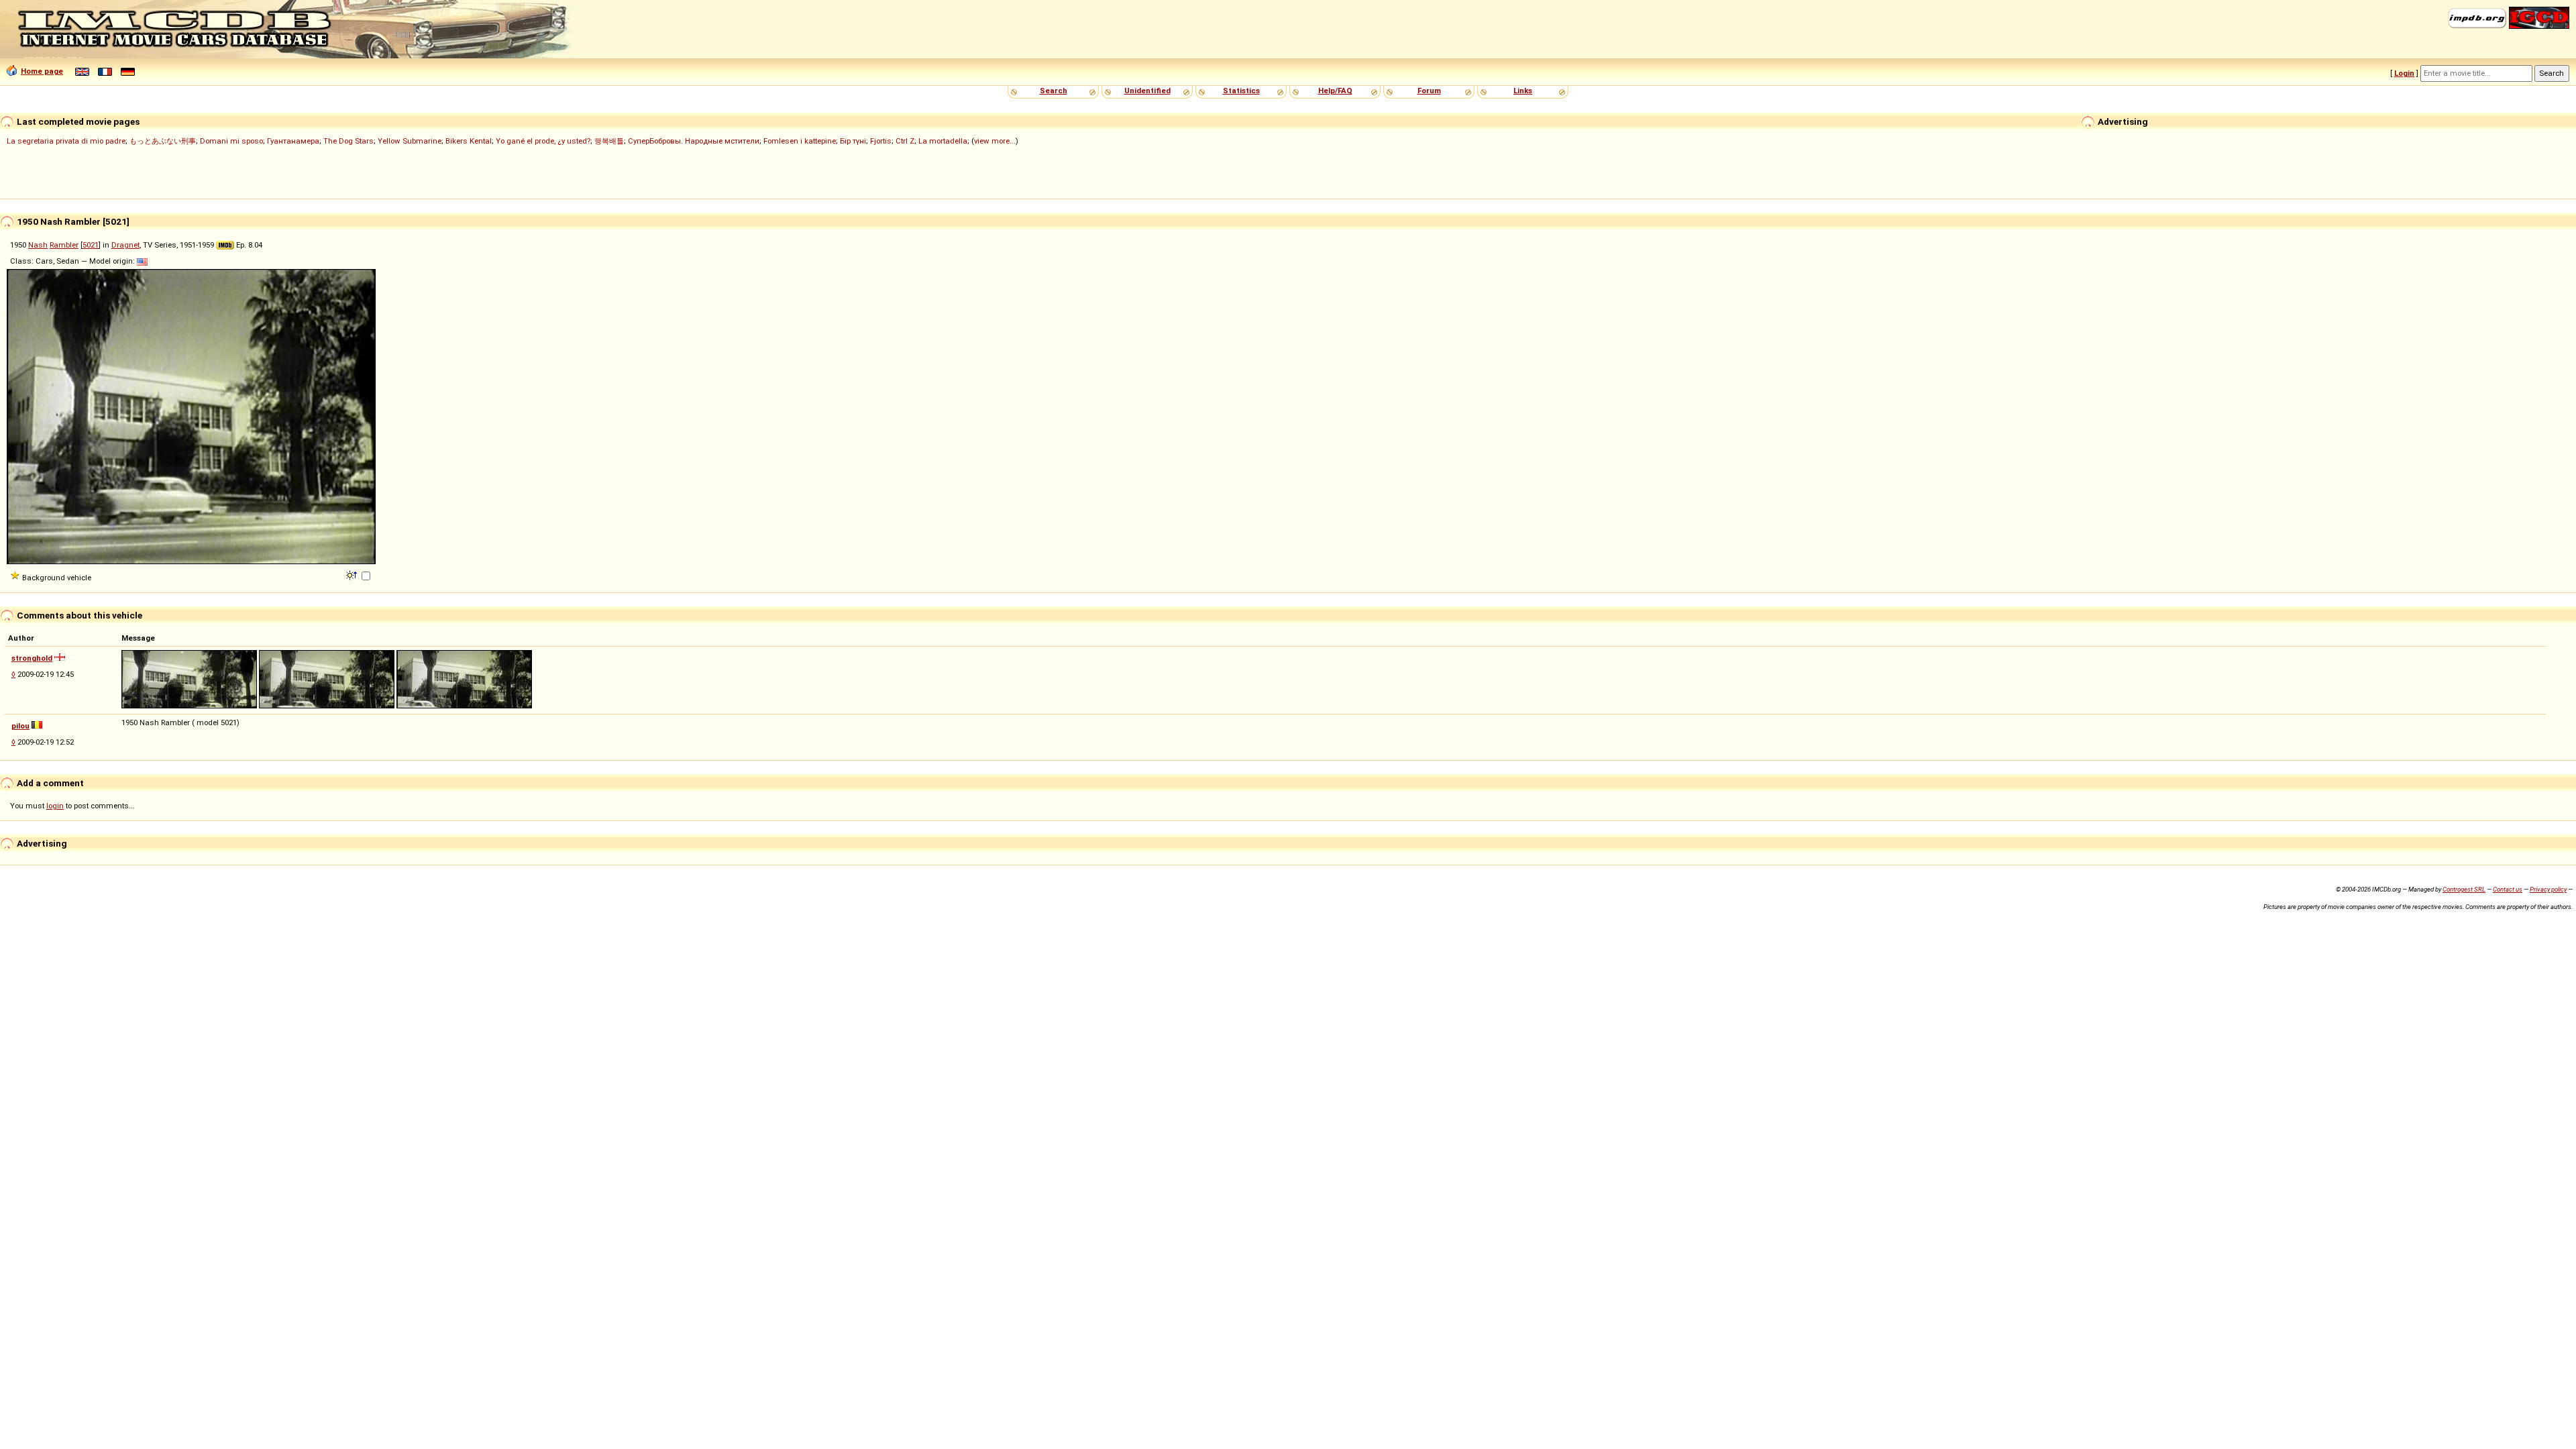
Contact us (2508, 889)
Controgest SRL (2464, 889)
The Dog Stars (348, 141)
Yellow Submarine (410, 141)
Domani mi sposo (231, 141)
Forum (1429, 91)
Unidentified (1147, 91)
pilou (20, 726)
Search (1054, 91)
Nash (38, 245)
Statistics (1241, 91)
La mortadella (943, 141)
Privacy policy (2548, 889)
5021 (91, 245)
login (55, 806)
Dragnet (125, 245)
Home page (42, 71)
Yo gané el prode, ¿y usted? (543, 141)
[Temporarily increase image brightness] (353, 574)
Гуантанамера (293, 141)
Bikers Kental (469, 141)
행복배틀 (609, 141)
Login (2404, 73)
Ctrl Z (905, 141)
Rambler (64, 245)
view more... (995, 141)
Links (1523, 91)
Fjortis (881, 141)
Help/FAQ (1335, 91)
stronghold (32, 658)
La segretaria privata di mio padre (66, 141)
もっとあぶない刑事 (163, 141)
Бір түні (853, 141)
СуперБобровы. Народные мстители (694, 141)
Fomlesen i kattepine (800, 141)
